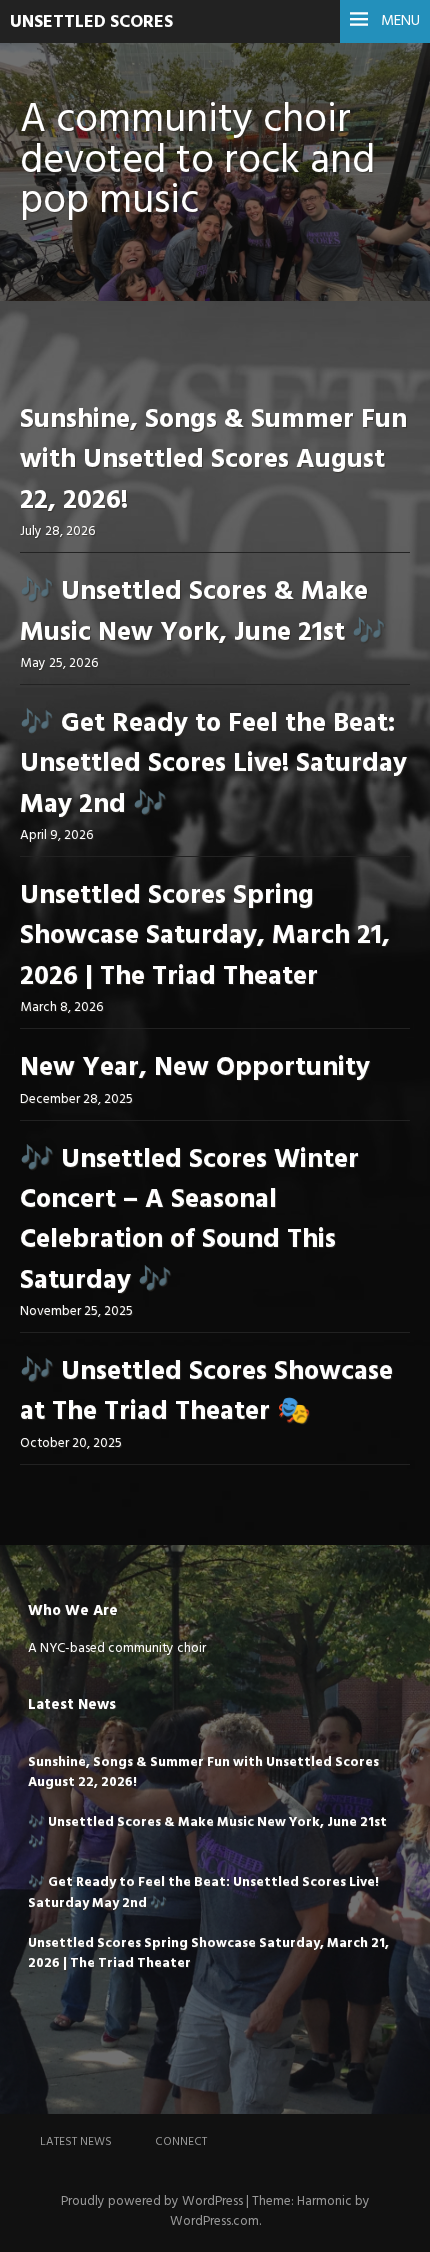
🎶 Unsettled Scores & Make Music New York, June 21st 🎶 (203, 612)
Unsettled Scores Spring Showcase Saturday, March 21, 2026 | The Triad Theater (205, 937)
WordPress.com (214, 2221)
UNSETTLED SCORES (91, 22)
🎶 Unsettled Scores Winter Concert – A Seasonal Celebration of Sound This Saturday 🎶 (189, 1221)
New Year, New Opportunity (195, 1068)
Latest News (76, 2142)
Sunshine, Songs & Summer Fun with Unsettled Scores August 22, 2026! (213, 461)
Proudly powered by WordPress (152, 2201)
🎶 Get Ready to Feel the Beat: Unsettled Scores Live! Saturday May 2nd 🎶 (213, 765)
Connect (181, 2142)
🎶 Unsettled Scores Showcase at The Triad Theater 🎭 (206, 1392)
